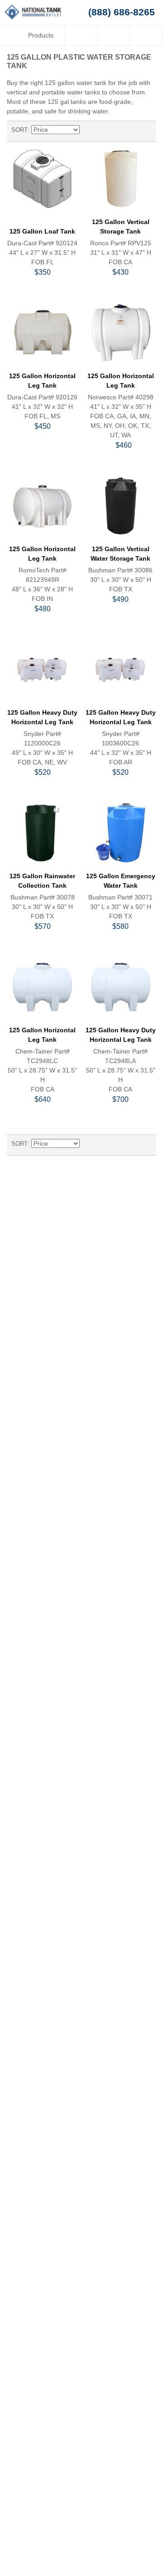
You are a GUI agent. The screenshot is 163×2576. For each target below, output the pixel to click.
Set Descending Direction (88, 130)
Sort (19, 130)
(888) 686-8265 (122, 12)
